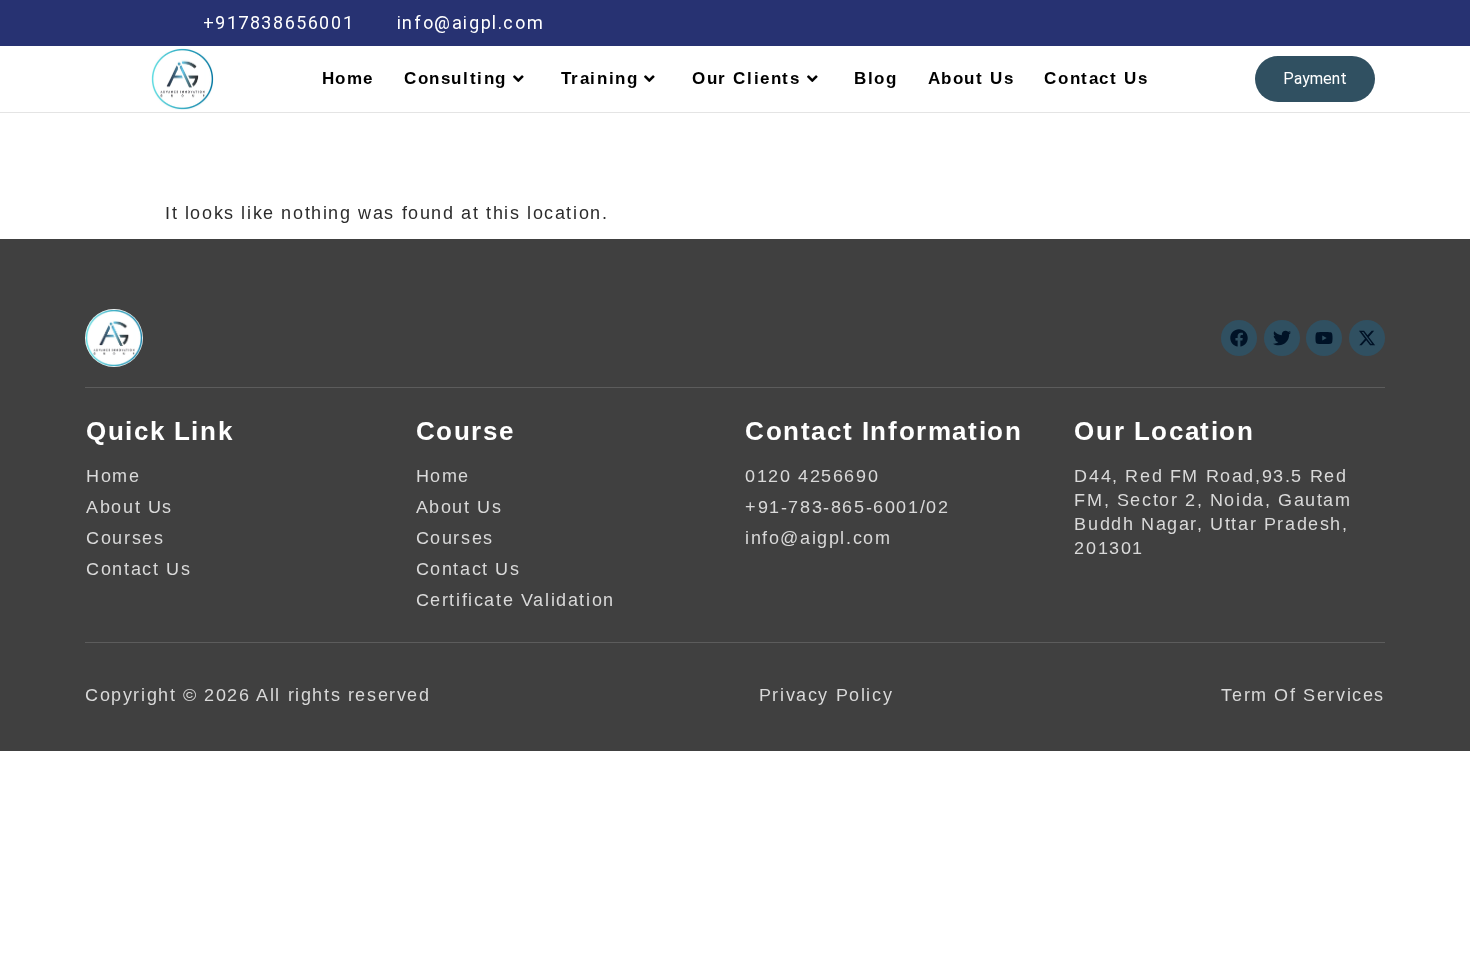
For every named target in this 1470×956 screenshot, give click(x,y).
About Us (971, 78)
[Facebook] (1104, 23)
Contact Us (1096, 78)
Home (348, 78)
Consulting (455, 78)
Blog (875, 78)
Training (600, 78)
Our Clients (746, 78)
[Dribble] (1231, 23)
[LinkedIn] (1189, 23)
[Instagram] (1274, 23)
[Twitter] (1146, 23)
